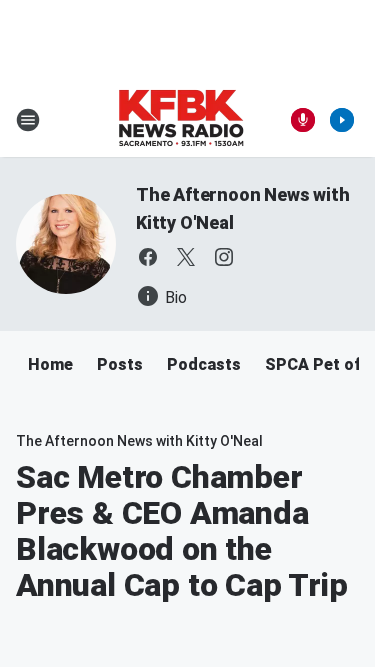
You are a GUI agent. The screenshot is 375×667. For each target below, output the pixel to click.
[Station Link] (181, 120)
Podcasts (204, 364)
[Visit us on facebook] (148, 257)
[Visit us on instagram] (224, 257)
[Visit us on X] (186, 257)
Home (50, 364)
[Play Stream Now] (342, 120)
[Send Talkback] (303, 120)
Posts (120, 364)
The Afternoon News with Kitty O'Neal (139, 441)
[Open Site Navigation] (28, 120)
